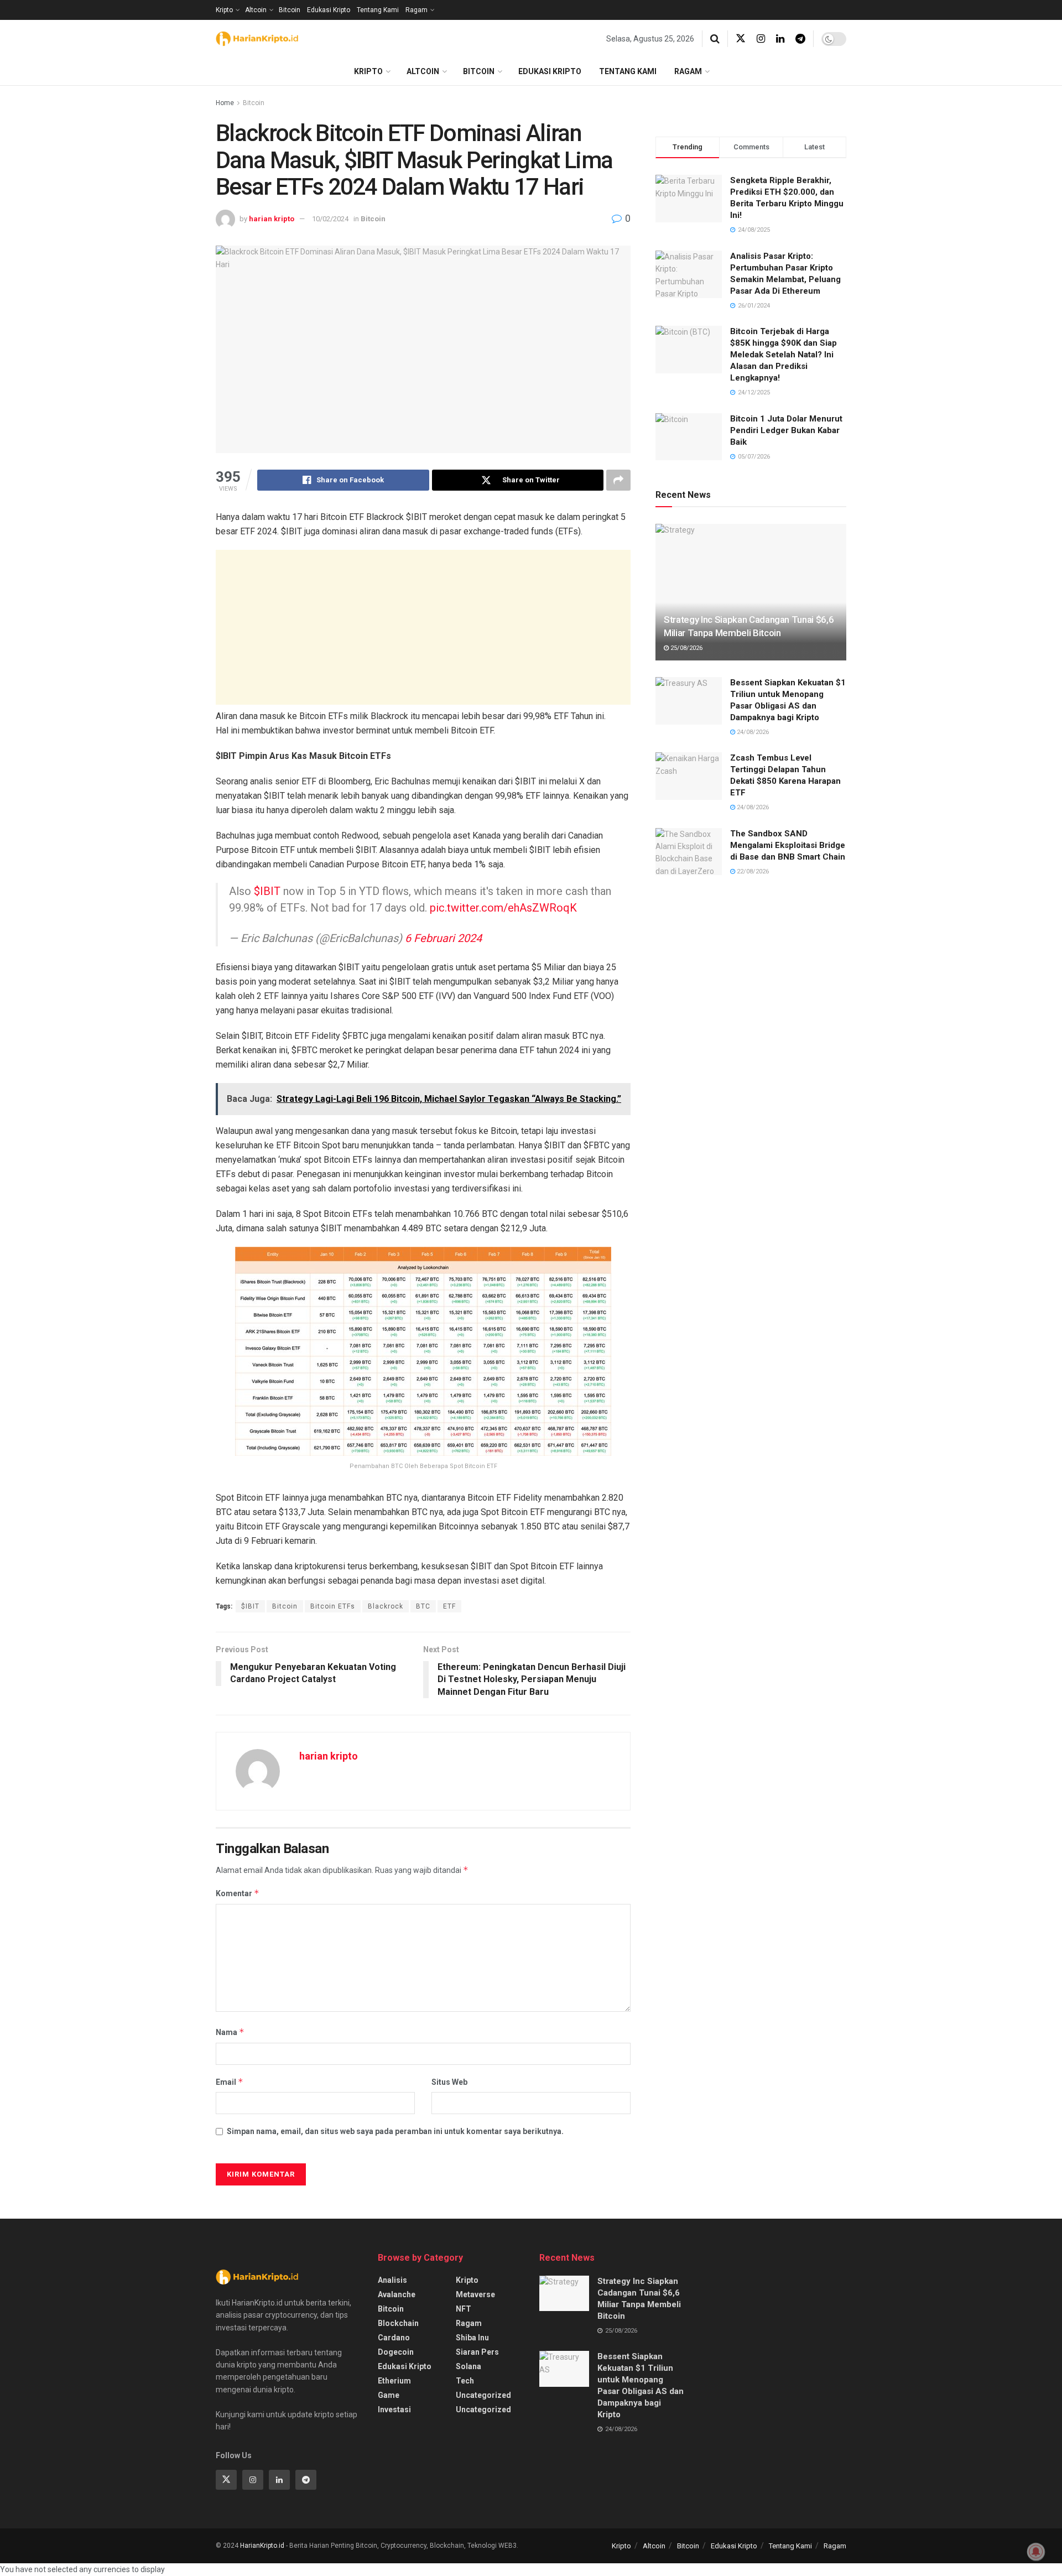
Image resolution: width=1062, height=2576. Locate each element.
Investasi (394, 2410)
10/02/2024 (330, 219)
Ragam (417, 10)
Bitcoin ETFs (333, 1606)
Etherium (394, 2381)
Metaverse (475, 2294)
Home (225, 103)
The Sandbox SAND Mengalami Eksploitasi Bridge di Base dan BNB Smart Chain (788, 845)
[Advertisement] (423, 627)
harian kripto (272, 219)
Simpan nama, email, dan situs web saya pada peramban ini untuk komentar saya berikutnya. (395, 2131)
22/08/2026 (752, 871)
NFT (464, 2309)
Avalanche (397, 2294)
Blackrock (386, 1606)
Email (230, 2082)
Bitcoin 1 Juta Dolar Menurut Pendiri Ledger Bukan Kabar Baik (786, 430)
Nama (230, 2032)
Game (389, 2395)
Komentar (238, 1893)
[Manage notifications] (1036, 2552)
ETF (449, 1606)
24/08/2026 (752, 732)
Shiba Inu (472, 2338)
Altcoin (256, 10)
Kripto (224, 10)
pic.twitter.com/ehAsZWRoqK (503, 908)
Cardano (394, 2338)
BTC (423, 1606)
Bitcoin (290, 10)
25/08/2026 (686, 648)
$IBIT (267, 891)
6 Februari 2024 (443, 938)
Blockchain (398, 2323)
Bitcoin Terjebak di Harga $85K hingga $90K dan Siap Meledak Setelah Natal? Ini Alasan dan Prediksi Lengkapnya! (784, 355)
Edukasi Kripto (329, 10)
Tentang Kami (378, 10)
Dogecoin (396, 2352)
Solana (468, 2366)
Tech (465, 2381)
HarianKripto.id (262, 2546)
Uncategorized (483, 2395)
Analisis (392, 2280)
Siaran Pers (477, 2352)
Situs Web (449, 2082)
